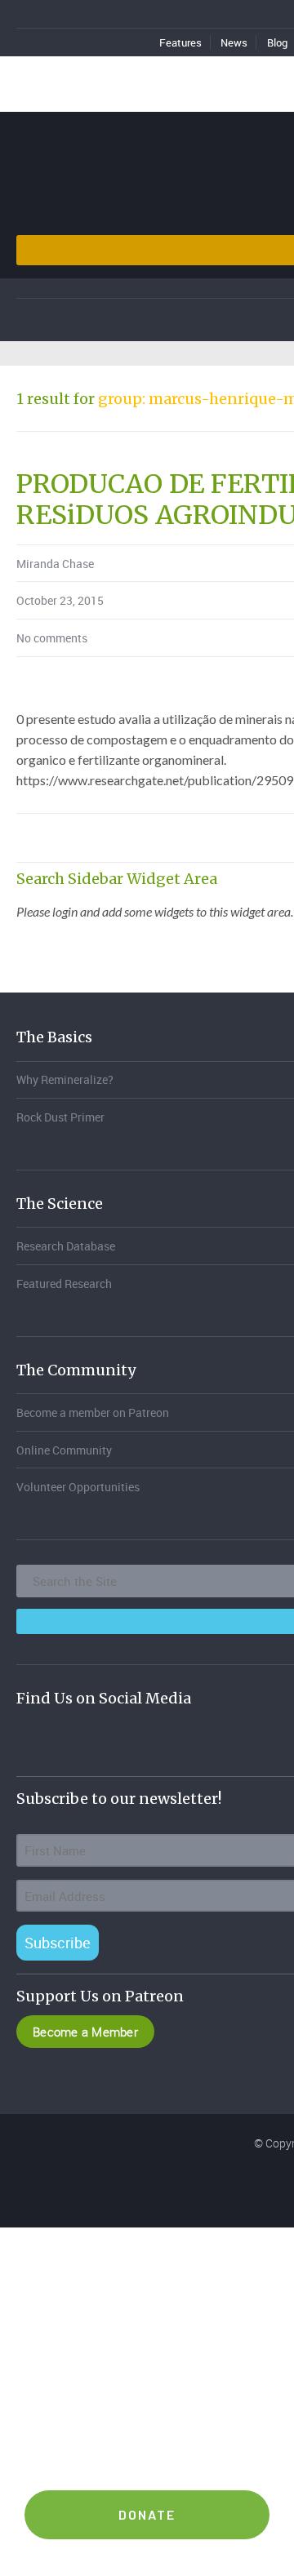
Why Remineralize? (65, 1079)
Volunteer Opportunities (78, 1487)
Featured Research (64, 1284)
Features (180, 42)
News (234, 42)
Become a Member (85, 2032)
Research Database (66, 1246)
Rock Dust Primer (60, 1117)
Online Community (64, 1450)
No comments (52, 638)
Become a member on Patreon (93, 1412)
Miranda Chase (55, 564)
